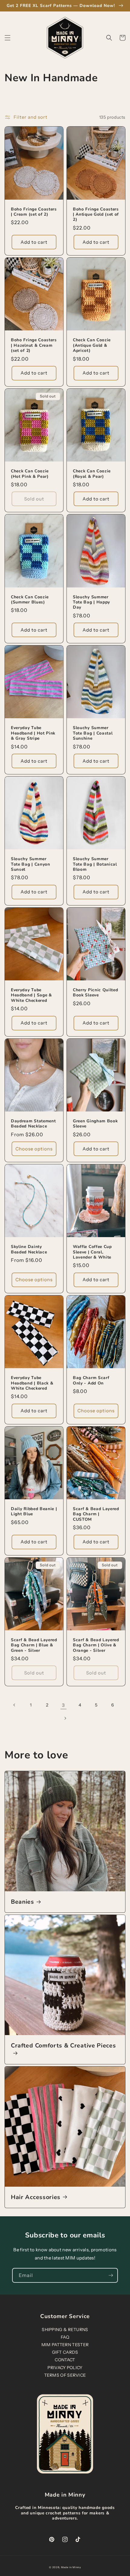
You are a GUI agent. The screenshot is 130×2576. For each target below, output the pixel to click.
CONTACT (65, 2360)
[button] (8, 38)
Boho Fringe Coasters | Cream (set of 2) (34, 212)
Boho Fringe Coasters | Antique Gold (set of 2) (96, 214)
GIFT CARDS (65, 2352)
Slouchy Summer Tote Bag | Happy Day (91, 602)
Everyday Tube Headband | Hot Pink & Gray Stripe (33, 733)
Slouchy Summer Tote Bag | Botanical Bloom (95, 864)
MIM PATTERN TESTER (65, 2345)
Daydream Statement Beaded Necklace (33, 1124)
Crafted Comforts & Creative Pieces (63, 2046)
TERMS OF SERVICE (65, 2375)
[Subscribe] (111, 2275)
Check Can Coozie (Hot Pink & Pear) (30, 474)
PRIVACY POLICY (65, 2368)
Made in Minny (71, 2567)
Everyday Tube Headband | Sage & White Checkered (31, 995)
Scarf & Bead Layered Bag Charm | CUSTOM (96, 1514)
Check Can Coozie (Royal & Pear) (92, 474)
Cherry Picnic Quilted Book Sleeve (96, 993)
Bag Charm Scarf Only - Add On (91, 1380)
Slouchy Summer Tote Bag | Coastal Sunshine (93, 733)
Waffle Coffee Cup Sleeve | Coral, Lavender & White (92, 1252)
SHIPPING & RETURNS (65, 2330)
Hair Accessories (36, 2197)
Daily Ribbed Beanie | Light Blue (34, 1512)
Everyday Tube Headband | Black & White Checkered (32, 1383)
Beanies (23, 1902)
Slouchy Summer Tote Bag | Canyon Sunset (31, 864)
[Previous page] (15, 1705)
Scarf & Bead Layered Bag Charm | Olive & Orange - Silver (96, 1645)
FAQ (65, 2337)
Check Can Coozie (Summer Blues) (30, 600)
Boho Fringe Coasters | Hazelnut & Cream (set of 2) (34, 345)
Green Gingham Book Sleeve (95, 1124)
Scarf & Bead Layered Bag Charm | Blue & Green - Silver (34, 1645)
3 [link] (63, 1705)
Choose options (34, 1149)
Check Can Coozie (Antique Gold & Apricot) (92, 345)
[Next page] (65, 1718)
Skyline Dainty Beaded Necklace (29, 1249)
